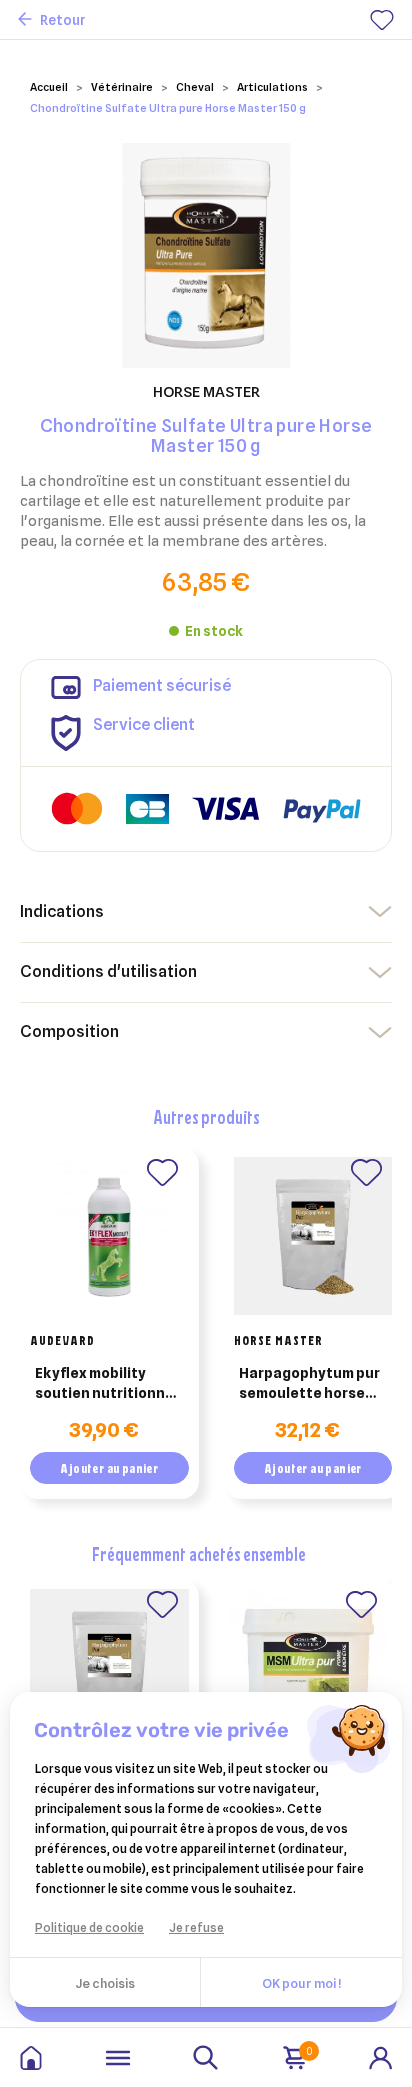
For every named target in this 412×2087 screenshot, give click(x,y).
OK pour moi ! (301, 1983)
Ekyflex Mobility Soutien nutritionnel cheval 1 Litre (106, 1384)
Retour (63, 20)
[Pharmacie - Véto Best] (31, 2058)
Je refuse (196, 1927)
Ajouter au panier (109, 1468)
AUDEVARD (62, 1340)
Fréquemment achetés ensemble (199, 1553)
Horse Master (278, 1340)
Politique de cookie (89, 1927)
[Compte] (381, 2056)
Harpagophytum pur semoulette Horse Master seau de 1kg (309, 1384)
